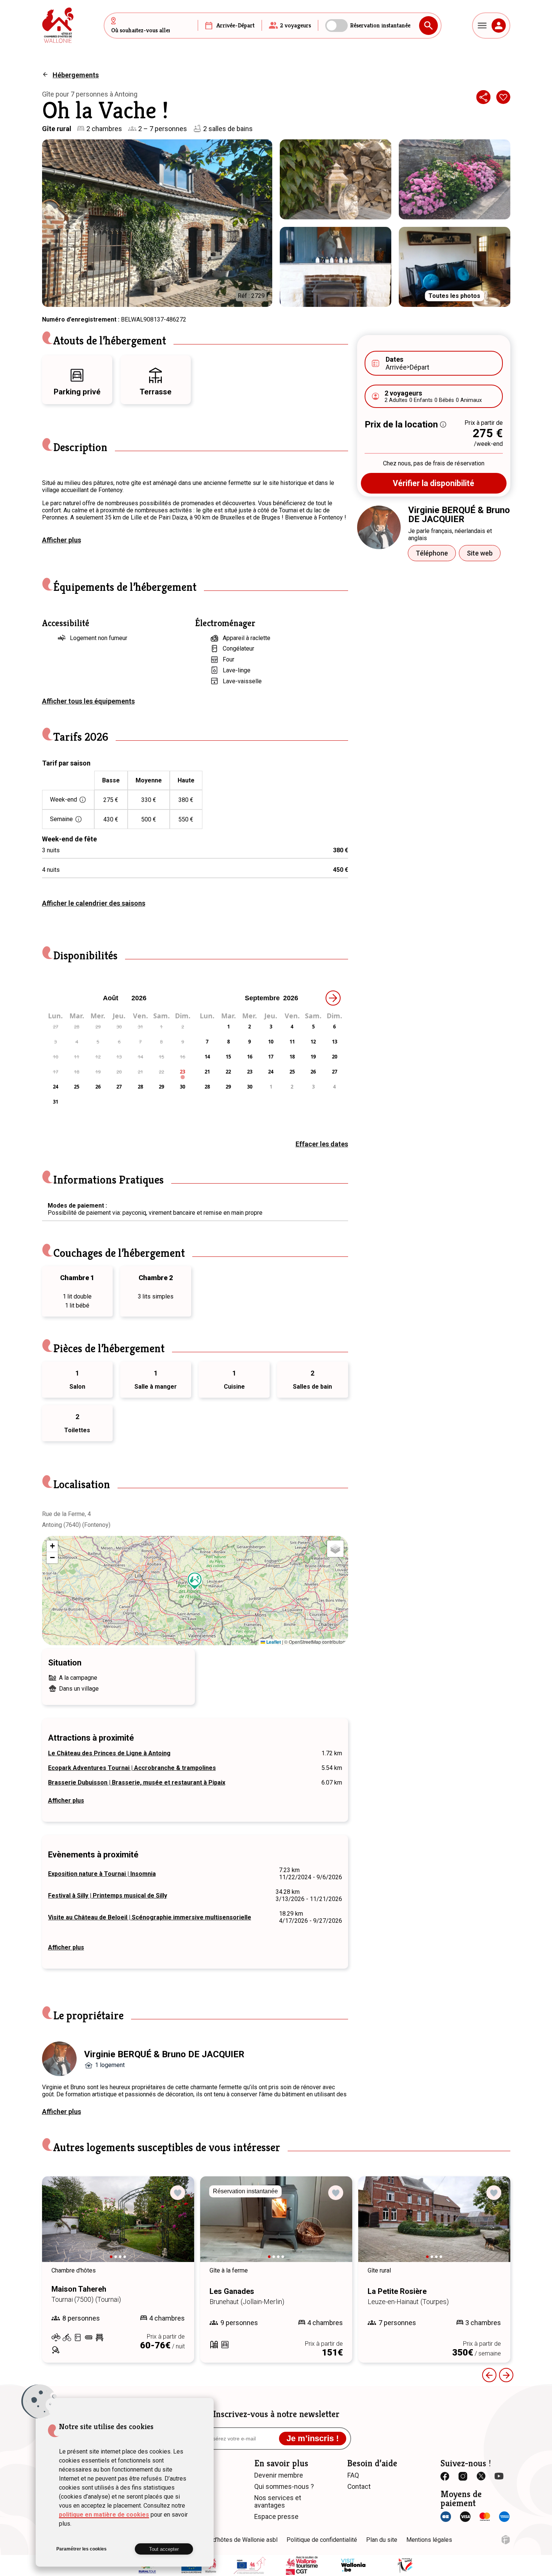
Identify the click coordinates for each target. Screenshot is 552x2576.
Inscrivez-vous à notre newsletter (276, 2414)
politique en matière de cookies (104, 2515)
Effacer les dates (322, 1144)
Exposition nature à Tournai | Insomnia (102, 1874)
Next (178, 2226)
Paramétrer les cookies (81, 2549)
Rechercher (428, 26)
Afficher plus (62, 540)
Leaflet (273, 1642)
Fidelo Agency (506, 2540)
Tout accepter (164, 2549)
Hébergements (76, 75)
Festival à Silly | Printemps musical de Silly (108, 1896)
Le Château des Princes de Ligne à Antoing (109, 1753)
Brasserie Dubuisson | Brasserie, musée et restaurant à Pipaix (137, 1783)
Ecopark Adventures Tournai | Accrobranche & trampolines (132, 1768)
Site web (480, 553)
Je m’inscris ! (313, 2438)
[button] (195, 1581)
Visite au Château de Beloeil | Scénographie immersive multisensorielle (150, 1917)
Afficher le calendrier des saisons (94, 903)
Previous (489, 2375)
